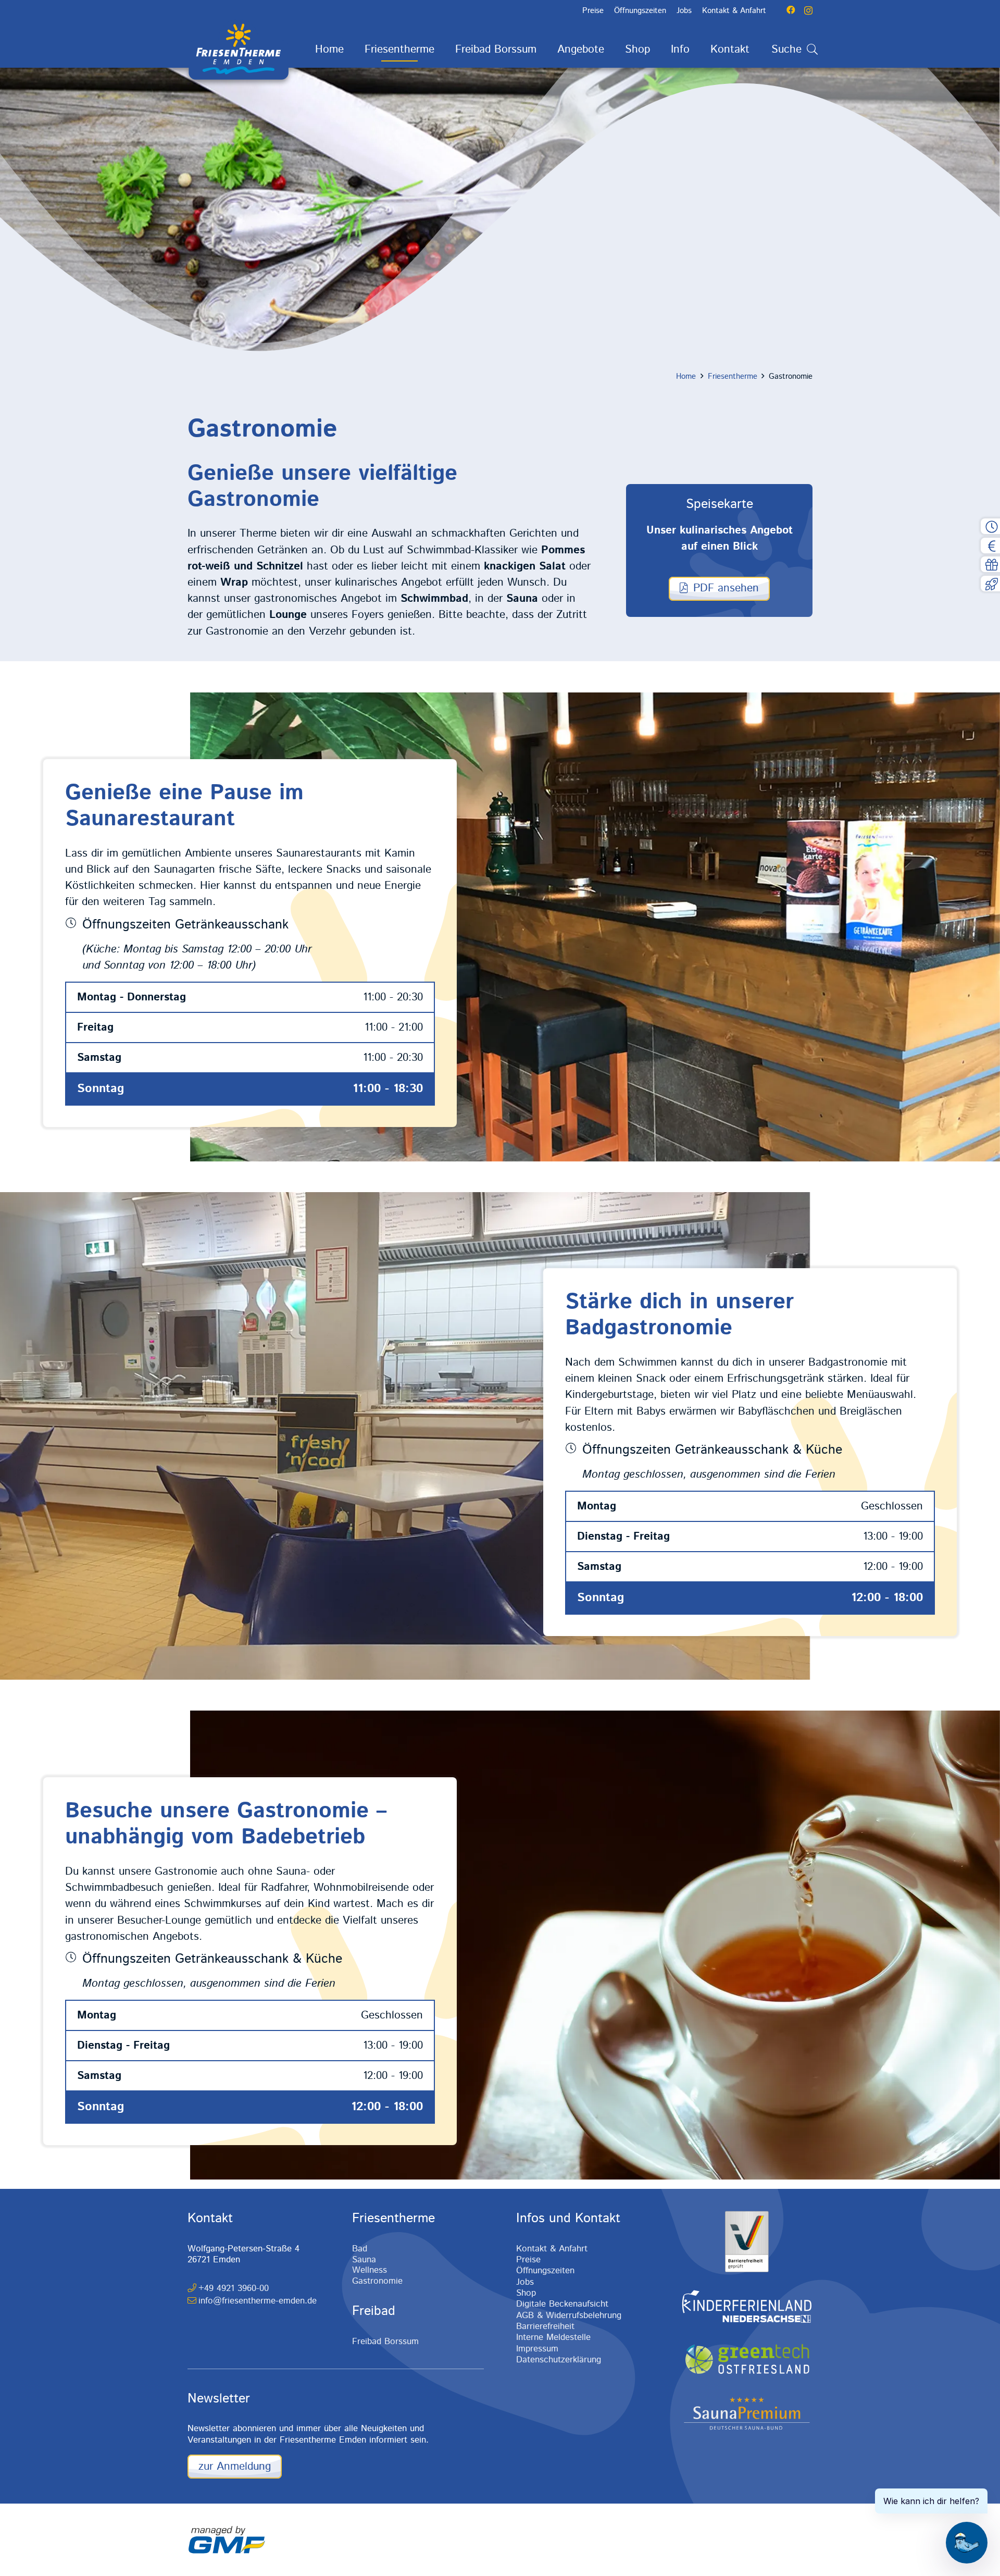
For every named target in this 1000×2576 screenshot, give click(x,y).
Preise (528, 2260)
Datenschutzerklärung (559, 2360)
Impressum (537, 2349)
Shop (526, 2293)
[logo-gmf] (227, 2540)
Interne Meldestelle (553, 2337)
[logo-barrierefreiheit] (747, 2241)
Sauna (364, 2260)
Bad (360, 2249)
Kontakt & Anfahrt (552, 2249)
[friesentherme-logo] (239, 49)
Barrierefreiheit (545, 2326)
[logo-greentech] (747, 2360)
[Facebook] (791, 10)
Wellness (370, 2270)
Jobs (525, 2282)
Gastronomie (377, 2281)
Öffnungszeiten (545, 2271)
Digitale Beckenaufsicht (562, 2304)
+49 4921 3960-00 (234, 2288)
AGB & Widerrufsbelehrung (569, 2315)
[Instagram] (808, 10)
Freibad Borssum (385, 2342)
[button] (445, 50)
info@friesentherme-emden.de (258, 2301)
